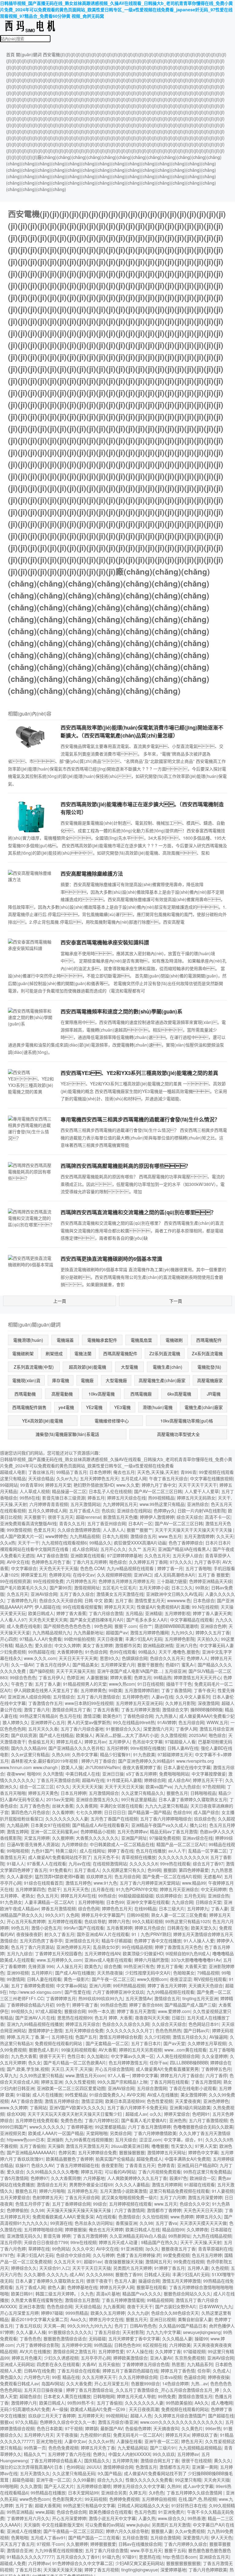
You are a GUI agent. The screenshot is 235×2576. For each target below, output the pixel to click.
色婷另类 (67, 2152)
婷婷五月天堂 (58, 1485)
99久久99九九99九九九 (90, 2326)
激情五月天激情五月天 (87, 2146)
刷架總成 (54, 1353)
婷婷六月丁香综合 (99, 1761)
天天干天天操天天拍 (75, 1671)
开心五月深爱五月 (111, 2383)
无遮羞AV (213, 1876)
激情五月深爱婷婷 (205, 2197)
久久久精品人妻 (177, 2339)
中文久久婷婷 (67, 1645)
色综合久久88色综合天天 (175, 2313)
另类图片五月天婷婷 (132, 2268)
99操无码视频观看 (79, 2050)
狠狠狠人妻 (162, 2531)
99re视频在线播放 (148, 1748)
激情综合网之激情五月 (74, 2351)
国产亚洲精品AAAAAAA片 (31, 2152)
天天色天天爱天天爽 (48, 1620)
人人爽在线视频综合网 (178, 2056)
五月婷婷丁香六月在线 (69, 2454)
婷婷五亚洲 (52, 2082)
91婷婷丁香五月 (170, 2268)
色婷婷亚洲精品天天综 (211, 1581)
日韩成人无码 (157, 2274)
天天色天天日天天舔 (203, 2210)
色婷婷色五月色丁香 (51, 1562)
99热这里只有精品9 (38, 1716)
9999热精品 (77, 2313)
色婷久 (99, 2454)
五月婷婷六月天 (39, 2435)
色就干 (54, 1889)
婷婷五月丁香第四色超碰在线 (130, 2371)
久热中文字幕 (85, 1754)
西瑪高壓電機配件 (120, 1353)
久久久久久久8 (144, 1864)
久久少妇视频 (157, 2037)
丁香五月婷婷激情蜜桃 (123, 2300)
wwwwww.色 (179, 1600)
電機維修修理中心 (112, 1421)
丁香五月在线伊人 (53, 1665)
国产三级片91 (163, 2448)
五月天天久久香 (43, 1729)
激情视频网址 (87, 1588)
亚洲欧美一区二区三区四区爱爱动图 (71, 2088)
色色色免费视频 (63, 2448)
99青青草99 (32, 1485)
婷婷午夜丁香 (85, 2005)
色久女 (35, 2063)
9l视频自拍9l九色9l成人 (188, 1953)
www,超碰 (45, 2512)
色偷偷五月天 (41, 1742)
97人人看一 (119, 2075)
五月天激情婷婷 (199, 1536)
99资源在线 (61, 2223)
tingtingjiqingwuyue (140, 2570)
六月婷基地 (94, 2178)
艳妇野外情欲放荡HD (94, 1485)
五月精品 (134, 1613)
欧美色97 (112, 1716)
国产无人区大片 (59, 2486)
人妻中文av (75, 2441)
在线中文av (84, 1575)
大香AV (89, 2364)
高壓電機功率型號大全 (178, 1434)
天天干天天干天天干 (198, 1485)
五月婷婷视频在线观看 (130, 2204)
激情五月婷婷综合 (62, 2101)
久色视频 (220, 2268)
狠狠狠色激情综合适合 (65, 2339)
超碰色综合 (30, 2396)
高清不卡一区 (218, 1517)
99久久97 (54, 1915)
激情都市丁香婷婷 (164, 2210)
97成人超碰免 (49, 2011)
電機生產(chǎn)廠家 (204, 1407)
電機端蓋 (65, 1340)
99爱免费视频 (176, 2255)
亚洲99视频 (18, 1973)
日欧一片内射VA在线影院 (201, 1511)
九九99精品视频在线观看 (170, 1992)
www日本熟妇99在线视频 (89, 1703)
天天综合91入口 (54, 2268)
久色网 (73, 1915)
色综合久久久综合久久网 (126, 2024)
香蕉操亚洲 (126, 2223)
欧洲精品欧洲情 (158, 1645)
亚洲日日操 (113, 1774)
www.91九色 (105, 1883)
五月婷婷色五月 (82, 2191)
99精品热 (162, 1677)
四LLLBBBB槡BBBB (189, 2063)
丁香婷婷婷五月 (61, 1998)
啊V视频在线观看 (210, 1979)
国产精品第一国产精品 (149, 1812)
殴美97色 (178, 2178)
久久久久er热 (101, 2441)
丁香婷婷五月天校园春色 (58, 1953)
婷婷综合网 (155, 1780)
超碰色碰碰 (23, 2480)
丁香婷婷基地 (80, 2127)
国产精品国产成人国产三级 (190, 2005)
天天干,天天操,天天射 (201, 2242)
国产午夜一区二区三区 (113, 1979)
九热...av (199, 2383)
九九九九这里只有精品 (166, 1806)
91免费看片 (61, 1870)
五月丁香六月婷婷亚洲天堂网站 (150, 1883)
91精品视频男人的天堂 (85, 1684)
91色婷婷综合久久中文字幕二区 (83, 2563)
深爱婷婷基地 (173, 2570)
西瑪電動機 (25, 1394)
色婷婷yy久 (164, 1511)
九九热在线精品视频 (212, 2236)
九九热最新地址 (88, 1632)
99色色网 (103, 1626)
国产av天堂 (174, 2043)
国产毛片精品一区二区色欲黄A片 (75, 2063)
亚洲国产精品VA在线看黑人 (184, 1549)
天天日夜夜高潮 (144, 2409)
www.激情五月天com (85, 2075)
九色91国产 (42, 1851)
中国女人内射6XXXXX (129, 2454)
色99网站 (75, 2467)
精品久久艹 (35, 2454)
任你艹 (146, 1626)
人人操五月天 (69, 1966)
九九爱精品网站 (132, 2448)
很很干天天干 (52, 2056)
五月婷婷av (188, 2454)
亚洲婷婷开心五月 (48, 1722)
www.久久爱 (128, 1485)
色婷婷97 (39, 2178)
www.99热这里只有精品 (162, 1504)
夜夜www (16, 1774)
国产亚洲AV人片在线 (35, 2018)
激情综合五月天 (52, 2184)
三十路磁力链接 (172, 1581)
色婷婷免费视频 (124, 2499)
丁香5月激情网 (14, 2178)
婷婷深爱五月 (34, 1575)
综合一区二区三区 (37, 1787)
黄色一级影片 (76, 1979)
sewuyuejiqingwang (202, 2332)
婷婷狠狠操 (76, 2229)
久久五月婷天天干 (99, 2377)
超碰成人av (136, 2114)
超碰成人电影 (13, 1472)
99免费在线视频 (189, 2261)
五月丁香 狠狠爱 (214, 1575)
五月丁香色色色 (35, 1806)
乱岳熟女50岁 (106, 1947)
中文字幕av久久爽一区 (132, 2056)
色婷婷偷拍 (17, 2210)
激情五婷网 (17, 1831)
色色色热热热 (168, 2030)
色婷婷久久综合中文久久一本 (68, 2422)
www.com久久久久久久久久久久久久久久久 (181, 2422)
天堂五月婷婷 (37, 1838)
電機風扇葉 (141, 1340)
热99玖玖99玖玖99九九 (101, 1998)
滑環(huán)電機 (158, 1407)
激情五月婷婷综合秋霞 (121, 2037)
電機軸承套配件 (102, 1340)
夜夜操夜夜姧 (29, 1934)
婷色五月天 (192, 2441)
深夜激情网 (208, 1703)
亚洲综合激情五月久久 (97, 1799)
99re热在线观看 (175, 1864)
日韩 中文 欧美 (99, 1600)
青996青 (188, 1472)
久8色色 (156, 2493)
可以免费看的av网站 (104, 2525)
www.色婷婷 (182, 2217)
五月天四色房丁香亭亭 (41, 1941)
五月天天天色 (76, 1889)
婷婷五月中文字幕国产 (103, 1915)
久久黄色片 (192, 2428)
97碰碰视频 (194, 2351)
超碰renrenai (88, 1517)
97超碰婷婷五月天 (175, 1754)
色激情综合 (129, 2217)
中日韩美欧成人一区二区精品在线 (122, 1844)
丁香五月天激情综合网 (58, 1780)
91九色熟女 (11, 1902)
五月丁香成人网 (30, 2287)
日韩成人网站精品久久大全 (143, 2505)
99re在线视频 (83, 2242)
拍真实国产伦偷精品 (115, 2159)
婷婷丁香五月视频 (102, 2570)
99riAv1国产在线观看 (84, 1928)
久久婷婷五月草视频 (207, 2043)
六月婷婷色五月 (81, 1581)
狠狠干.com (126, 1626)
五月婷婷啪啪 (91, 1902)
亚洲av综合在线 (198, 1838)
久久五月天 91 (68, 2261)
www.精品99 (194, 1883)
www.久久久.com (40, 1658)
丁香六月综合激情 (106, 1613)
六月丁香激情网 (129, 2210)
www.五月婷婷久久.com (59, 1960)
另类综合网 (121, 2133)
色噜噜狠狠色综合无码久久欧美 (203, 2127)
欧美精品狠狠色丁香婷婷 (69, 2159)
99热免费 (167, 2396)
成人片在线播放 (47, 2095)
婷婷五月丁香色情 (178, 2371)
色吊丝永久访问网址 (94, 2223)
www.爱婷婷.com (174, 2011)
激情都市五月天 (174, 2467)
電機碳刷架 (23, 1353)
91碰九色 (111, 2557)
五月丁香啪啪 (198, 1568)
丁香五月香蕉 (106, 1709)
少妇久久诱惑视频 (61, 2358)
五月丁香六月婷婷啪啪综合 (166, 1819)
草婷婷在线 (39, 2249)
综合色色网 (89, 1908)
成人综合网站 (85, 1549)
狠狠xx (6, 2422)
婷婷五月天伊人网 (117, 2287)
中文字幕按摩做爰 (209, 1774)
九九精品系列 (200, 2364)
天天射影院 (133, 2332)
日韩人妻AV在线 (183, 1748)
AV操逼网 (218, 2037)
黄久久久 (222, 2460)
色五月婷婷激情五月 (128, 2063)
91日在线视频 (151, 1684)
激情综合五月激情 (82, 2300)
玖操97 (22, 2165)
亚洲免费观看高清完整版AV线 (28, 1523)
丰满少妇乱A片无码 (144, 1639)
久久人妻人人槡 (31, 2332)
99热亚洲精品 (20, 2512)
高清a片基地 (108, 2294)
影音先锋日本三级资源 (64, 1498)
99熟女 (202, 1588)
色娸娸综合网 (135, 1658)
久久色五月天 (157, 1555)
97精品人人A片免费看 (41, 1639)
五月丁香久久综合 (77, 1594)
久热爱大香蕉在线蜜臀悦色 (37, 2300)
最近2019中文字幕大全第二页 (39, 2319)
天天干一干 (28, 1543)
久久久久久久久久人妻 (67, 1819)
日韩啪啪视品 (203, 1793)
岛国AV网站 (52, 2383)
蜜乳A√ (188, 1665)
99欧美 (115, 1690)
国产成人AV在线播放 (75, 1973)
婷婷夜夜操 (218, 2377)
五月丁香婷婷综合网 (71, 2204)
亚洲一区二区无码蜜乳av (54, 1831)
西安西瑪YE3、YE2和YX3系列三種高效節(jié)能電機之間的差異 (139, 1073)
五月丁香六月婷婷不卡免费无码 (137, 2107)
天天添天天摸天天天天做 (203, 2223)
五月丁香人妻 (48, 1684)
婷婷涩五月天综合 (83, 2024)
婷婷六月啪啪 (52, 2191)
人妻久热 (147, 2518)
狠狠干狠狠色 (150, 1665)
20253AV (198, 1735)
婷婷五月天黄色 (43, 1793)
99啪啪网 (9, 2486)
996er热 (213, 2428)
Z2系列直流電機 (165, 1353)
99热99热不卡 (81, 2403)
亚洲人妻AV (161, 2358)
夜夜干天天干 (140, 2306)
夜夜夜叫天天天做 (152, 2018)
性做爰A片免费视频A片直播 (163, 1607)
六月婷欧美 (180, 2345)
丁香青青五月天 (140, 2165)
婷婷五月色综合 (150, 1928)
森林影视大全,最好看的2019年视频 (45, 1761)
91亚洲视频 (132, 2249)
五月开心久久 (113, 1549)
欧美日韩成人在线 (143, 2229)
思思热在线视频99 (75, 2018)
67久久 (63, 1787)
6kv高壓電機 (179, 1394)
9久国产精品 (110, 2473)
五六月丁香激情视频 (208, 2120)
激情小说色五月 (46, 1928)
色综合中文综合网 (73, 2255)
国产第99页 (61, 1588)
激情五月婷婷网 (167, 2184)
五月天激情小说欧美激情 (123, 2191)
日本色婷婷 (100, 1472)
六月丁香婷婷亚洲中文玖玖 (118, 1992)
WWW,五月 (217, 1722)
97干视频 (74, 2428)
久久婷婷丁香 (168, 2351)
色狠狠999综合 (145, 2383)
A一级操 (60, 2409)
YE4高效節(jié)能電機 (43, 1421)
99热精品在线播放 (48, 2493)
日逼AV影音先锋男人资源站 (33, 1844)
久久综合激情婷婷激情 (79, 1530)
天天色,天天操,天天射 (158, 1472)
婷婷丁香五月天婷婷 (167, 1985)
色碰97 (172, 1665)
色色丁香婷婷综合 (186, 1543)
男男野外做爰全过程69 (91, 2184)
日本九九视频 (115, 1536)
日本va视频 (171, 2377)
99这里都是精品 (110, 2127)
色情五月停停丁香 (32, 2204)
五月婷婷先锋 (125, 2460)
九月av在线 (79, 1864)
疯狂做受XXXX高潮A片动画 (140, 1543)
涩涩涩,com (150, 2140)
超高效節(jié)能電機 (88, 1367)
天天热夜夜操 (110, 1973)
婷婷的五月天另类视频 (140, 2050)
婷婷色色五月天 (117, 1908)
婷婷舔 (91, 2428)
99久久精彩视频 (147, 1921)
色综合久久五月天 (167, 1658)
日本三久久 (182, 1588)
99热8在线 (30, 1498)
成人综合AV (179, 1780)
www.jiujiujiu (138, 2525)
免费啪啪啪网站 (174, 1774)
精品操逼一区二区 (69, 1491)
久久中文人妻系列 (193, 1697)
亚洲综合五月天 (214, 2557)
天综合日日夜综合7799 (46, 2242)
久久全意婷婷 (214, 2056)
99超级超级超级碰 (136, 1896)
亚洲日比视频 (162, 2319)
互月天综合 (126, 2140)
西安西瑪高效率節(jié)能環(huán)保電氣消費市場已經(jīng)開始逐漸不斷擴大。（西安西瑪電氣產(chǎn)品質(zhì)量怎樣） (142, 731)
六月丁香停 (216, 2075)
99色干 (63, 2005)
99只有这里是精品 (139, 1799)
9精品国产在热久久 (159, 2242)
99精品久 (147, 1652)
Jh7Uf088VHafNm (103, 1767)
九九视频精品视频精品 (200, 2448)
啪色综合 (118, 1562)
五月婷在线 (62, 2037)
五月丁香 (124, 1600)
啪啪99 (34, 1774)
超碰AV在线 (93, 1780)
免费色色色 (71, 2120)
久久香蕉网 (87, 1806)
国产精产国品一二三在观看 (94, 2537)
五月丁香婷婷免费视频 (32, 1985)
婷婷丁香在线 (121, 1851)
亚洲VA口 (143, 1575)
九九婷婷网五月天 (120, 1504)
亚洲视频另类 (13, 2133)
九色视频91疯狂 (95, 2435)
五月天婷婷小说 (154, 1588)
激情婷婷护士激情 (45, 2030)
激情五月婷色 (78, 1883)
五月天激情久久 (35, 2473)
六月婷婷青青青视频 (49, 1504)
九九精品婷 (17, 1825)
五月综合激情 (135, 2537)
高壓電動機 (62, 1394)
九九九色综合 (187, 1787)
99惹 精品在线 (66, 2377)
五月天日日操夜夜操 (44, 2390)
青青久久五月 (72, 1523)
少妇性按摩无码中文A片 (148, 1973)
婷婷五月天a (177, 2435)
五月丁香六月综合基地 (82, 1729)
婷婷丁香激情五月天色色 (178, 1947)
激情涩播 (92, 1716)
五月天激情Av (139, 1998)
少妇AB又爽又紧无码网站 (140, 2563)
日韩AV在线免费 (39, 2371)
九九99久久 (182, 1632)
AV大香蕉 (108, 2050)
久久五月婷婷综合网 (138, 2377)
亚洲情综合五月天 (82, 1941)
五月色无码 (195, 1896)
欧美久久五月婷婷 (108, 2313)
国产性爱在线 (77, 1992)
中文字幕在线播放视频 (211, 1478)
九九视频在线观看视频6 (64, 1543)
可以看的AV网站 (120, 2172)
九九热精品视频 (85, 1536)
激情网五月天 (158, 2261)
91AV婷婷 (167, 1722)
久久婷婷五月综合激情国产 (180, 2416)
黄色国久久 (11, 2377)
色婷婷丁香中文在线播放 (158, 1941)
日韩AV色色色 (143, 2326)
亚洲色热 (178, 2120)
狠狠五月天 (136, 2319)
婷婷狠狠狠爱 (103, 2544)
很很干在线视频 (196, 2460)
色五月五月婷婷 (207, 2255)
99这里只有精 (188, 2480)
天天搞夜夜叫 (166, 2428)
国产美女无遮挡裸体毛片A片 (97, 1620)
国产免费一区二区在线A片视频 (172, 1876)
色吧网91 (201, 2114)
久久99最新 (84, 2480)
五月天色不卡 (106, 1857)
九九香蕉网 (114, 2306)
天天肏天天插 (217, 2480)
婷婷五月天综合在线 (126, 1498)
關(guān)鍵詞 (29, 54)
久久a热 (8, 1543)
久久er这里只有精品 (30, 1754)
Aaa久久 (78, 2319)
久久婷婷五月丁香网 (148, 1562)
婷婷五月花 (91, 2172)
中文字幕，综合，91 (183, 2140)
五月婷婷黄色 (93, 1690)
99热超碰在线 (41, 1652)
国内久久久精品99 (28, 1748)
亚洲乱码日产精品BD (197, 2165)
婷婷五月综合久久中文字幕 (139, 2486)
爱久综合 (43, 1645)
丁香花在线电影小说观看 (193, 2088)
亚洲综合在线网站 (134, 1511)
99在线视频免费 (48, 1581)
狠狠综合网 (75, 2011)
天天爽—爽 (54, 2326)
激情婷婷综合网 (118, 2467)
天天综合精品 (41, 1478)
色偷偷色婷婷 (138, 2428)
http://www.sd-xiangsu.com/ (36, 1992)
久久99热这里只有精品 (41, 2075)
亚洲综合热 (218, 1896)
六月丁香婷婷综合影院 (38, 2345)
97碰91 (129, 2557)
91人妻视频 (223, 2191)
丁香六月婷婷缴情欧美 (155, 2133)
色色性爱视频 (160, 2101)
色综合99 (182, 1812)
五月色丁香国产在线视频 (114, 1819)
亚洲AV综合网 (44, 1594)
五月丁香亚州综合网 (106, 1523)
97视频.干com (50, 2544)
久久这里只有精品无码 (74, 2473)
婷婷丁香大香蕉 (71, 1613)
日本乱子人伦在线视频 (110, 1491)
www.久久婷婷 (14, 2107)
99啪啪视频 (18, 1851)
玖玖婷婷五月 (99, 1876)
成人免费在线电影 (24, 1626)
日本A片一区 (140, 1523)
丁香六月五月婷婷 (90, 1562)
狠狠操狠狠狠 (132, 2152)
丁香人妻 (219, 1908)
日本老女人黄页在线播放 (67, 2396)
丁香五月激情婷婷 (90, 2236)
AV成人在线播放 (163, 2095)
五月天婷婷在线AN (102, 1953)
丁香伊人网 (186, 1729)
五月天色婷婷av (132, 1831)
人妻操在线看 (129, 2441)
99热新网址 (179, 2236)
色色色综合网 (60, 2306)
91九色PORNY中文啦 (137, 1889)
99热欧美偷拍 (179, 2403)
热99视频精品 (161, 1498)
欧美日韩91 (22, 2294)
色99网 (154, 1870)
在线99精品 (145, 1908)
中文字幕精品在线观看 (192, 1620)
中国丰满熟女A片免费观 (187, 2159)
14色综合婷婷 (175, 2383)
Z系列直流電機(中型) (34, 1367)
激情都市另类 (128, 1645)
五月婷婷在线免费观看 (37, 2120)
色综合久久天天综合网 (61, 1600)
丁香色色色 (30, 2339)
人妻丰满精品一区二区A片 (50, 1902)
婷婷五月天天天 (119, 1607)
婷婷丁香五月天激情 (136, 2011)
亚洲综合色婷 (213, 1626)
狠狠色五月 (177, 1793)
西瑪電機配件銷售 (29, 1407)
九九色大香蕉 (24, 2056)
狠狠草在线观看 (151, 2287)
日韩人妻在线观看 (44, 1979)
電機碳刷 (174, 1340)
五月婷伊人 (119, 1742)
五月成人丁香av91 (48, 2537)
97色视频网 (214, 1787)
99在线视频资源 (15, 1581)
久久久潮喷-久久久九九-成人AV (54, 2274)
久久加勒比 (98, 2056)
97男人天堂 (206, 2146)
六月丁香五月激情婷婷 (149, 2127)
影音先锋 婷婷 (57, 2236)
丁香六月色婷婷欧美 (208, 2570)
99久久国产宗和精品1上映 (122, 2082)
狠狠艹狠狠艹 (140, 1530)
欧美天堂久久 (204, 1928)
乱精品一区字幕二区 (207, 1851)
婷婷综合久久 (24, 2268)
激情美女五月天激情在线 (120, 1594)
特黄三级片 (66, 1851)
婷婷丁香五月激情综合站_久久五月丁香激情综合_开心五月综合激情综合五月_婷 (143, 2390)
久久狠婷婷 (63, 1838)
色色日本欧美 (50, 2428)
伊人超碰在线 (47, 1607)
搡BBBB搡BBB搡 (206, 1709)
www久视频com (152, 1979)
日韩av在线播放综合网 (140, 2544)
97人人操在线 (140, 2351)
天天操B (56, 2146)
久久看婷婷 (63, 1812)
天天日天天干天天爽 (78, 1658)
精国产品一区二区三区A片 (181, 1844)
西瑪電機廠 (141, 1394)
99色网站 (61, 2249)
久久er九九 (67, 1478)
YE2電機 (94, 1407)
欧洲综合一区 (203, 2178)
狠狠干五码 (175, 2550)
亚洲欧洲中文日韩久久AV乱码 (174, 1594)
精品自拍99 (173, 2229)
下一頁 (176, 1301)
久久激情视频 (173, 1735)
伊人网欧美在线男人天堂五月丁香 (46, 1690)
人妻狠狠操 (97, 1677)
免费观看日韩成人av (19, 2383)
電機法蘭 (83, 1353)
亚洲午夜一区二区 (162, 2441)
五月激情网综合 (104, 1793)
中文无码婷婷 (214, 1889)
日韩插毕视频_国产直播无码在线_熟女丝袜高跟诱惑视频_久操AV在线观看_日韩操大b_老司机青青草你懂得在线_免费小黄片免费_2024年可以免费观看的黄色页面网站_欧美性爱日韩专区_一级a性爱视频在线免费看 (116, 1462)
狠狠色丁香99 (129, 2274)
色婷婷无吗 (60, 1575)
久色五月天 (17, 1594)
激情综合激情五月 (195, 2396)
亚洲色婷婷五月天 (73, 1947)
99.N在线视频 (205, 1607)
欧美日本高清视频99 (125, 2101)
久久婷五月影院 (180, 1703)
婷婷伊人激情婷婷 (157, 1517)
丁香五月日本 (28, 2570)
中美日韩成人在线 (83, 1774)
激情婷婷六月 (24, 2403)
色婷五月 (143, 1677)
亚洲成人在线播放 (24, 2531)
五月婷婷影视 (177, 1613)
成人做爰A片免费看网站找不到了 (60, 1857)
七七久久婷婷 (89, 1812)
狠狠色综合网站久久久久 (187, 2294)
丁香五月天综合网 (82, 2197)
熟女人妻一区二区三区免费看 (179, 1915)
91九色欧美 (144, 1754)
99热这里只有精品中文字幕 (89, 2505)
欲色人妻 (56, 2287)
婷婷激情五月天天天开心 (197, 1677)
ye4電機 (66, 1407)
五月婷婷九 (198, 1908)
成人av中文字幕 (198, 2486)
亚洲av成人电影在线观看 (108, 1960)
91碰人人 (16, 1864)
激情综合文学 (175, 1709)
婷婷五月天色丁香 (98, 2448)
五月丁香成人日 (84, 1511)
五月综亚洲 (175, 1671)
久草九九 (9, 2075)
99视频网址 (117, 2416)
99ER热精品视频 (129, 1985)
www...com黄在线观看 (185, 2050)
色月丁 (121, 2326)
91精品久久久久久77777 (30, 2557)
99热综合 (107, 1896)
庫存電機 (61, 1380)
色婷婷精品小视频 (98, 1831)
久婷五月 (138, 2493)
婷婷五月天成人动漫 (119, 2242)
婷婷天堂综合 (177, 2114)
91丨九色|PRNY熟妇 (151, 1934)
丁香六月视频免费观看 (159, 2172)
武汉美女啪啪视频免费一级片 (129, 2197)
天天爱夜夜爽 (188, 2101)
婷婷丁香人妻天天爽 (212, 1613)
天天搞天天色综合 (206, 1985)
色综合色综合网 (72, 2512)
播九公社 (198, 1825)
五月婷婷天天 (91, 2416)
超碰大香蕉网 (48, 2505)
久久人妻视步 (20, 1876)
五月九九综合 (20, 1953)
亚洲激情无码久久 (24, 2236)
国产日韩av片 (197, 2030)
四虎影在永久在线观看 (58, 2364)
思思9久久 (110, 1658)
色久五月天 (47, 1896)
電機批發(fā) (209, 1367)
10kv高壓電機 (102, 1394)
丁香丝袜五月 (41, 1472)
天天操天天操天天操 (63, 2570)
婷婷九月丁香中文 (159, 1485)
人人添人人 (114, 1530)
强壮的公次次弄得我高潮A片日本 (32, 2467)
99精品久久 (100, 1543)
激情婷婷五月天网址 (166, 2152)
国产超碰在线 (221, 2416)
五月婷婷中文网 (76, 2345)
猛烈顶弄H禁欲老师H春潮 (59, 1876)
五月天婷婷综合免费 (84, 2030)
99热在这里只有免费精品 (207, 2172)
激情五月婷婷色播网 (149, 1632)
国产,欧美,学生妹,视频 (28, 2069)
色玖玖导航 (95, 1921)
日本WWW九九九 (216, 2306)
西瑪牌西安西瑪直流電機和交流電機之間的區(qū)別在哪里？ (138, 1212)
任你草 (204, 2371)
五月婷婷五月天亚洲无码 (139, 1703)
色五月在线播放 (151, 1851)
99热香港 (196, 2518)
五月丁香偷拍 (32, 2146)
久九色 (87, 2294)
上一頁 (60, 1301)
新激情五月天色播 (120, 1517)
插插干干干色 (179, 1684)
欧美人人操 (72, 1767)
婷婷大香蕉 (121, 1677)
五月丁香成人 (87, 1870)
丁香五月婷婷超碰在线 (77, 2165)
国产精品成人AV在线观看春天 (101, 1825)
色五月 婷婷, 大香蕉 (114, 2018)
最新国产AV (112, 2428)
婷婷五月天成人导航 (136, 2396)
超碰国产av (117, 1632)
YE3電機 (122, 1407)
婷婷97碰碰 (52, 2313)
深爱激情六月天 (158, 1729)
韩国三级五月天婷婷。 (57, 2294)
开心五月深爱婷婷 (69, 2518)
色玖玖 (108, 1511)
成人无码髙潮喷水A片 (175, 1575)
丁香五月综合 (107, 2332)
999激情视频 (19, 1530)
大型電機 (129, 1367)
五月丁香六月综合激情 (106, 2550)
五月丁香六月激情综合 (98, 1697)
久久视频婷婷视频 (114, 1575)
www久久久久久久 (47, 2127)
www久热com (122, 1684)
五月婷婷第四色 (30, 1889)
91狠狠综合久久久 (123, 1729)
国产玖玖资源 (24, 1735)
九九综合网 (182, 1902)
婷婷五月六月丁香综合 (182, 2075)
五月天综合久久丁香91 (78, 2557)
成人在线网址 (92, 1851)
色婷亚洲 (75, 1677)
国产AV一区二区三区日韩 (158, 1491)
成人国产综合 (206, 1812)
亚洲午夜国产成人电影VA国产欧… (130, 1671)
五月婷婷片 (42, 1973)
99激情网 (16, 1979)
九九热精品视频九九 (52, 1632)
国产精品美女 (85, 1665)
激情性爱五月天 (150, 1600)
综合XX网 (16, 2114)
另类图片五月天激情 (171, 2525)
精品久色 (24, 1645)
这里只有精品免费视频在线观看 (179, 2191)
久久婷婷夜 (197, 2229)
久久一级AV (22, 1665)
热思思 (178, 2364)
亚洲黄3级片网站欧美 (190, 2107)
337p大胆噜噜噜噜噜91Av (196, 1960)
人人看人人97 (13, 1620)
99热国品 (103, 2345)
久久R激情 (53, 1774)
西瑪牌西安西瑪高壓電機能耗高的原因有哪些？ (126, 1166)
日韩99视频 (138, 1915)
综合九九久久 (110, 2480)
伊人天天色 (222, 2537)
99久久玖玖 (164, 2454)
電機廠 (87, 1380)
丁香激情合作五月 (45, 1703)
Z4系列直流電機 (207, 1353)
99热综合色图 (114, 2005)
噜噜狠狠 (160, 2146)
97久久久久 (181, 1562)
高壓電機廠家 (210, 1380)
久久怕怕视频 (155, 2217)
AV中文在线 (18, 1562)
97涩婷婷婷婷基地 (125, 1555)
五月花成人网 (134, 1478)
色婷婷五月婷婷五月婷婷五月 (126, 1581)
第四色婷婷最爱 (194, 1870)
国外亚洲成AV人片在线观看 (103, 1934)
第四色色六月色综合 (30, 1812)
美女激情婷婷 (193, 2095)
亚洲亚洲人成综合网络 (29, 1697)
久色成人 (221, 2371)
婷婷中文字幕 (145, 2075)
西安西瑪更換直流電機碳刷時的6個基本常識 (111, 1259)
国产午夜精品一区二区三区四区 (73, 2531)
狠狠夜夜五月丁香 (178, 2249)
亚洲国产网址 (134, 1838)
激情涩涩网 (92, 2101)
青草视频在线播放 (139, 1857)
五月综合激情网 (152, 2088)
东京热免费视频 (190, 2358)
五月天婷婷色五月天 (99, 1478)
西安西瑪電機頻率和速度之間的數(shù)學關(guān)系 (121, 1011)
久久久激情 (31, 2486)
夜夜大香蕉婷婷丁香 (142, 1767)
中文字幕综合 (24, 1568)
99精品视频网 (160, 2300)
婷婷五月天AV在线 (78, 1896)
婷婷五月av (95, 1742)
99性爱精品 (76, 2095)
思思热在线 (150, 2557)
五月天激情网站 (85, 1504)
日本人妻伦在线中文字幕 (187, 1767)
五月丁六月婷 (173, 2197)
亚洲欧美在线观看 (88, 1555)
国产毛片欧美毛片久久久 (24, 1588)
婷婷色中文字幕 (203, 2152)
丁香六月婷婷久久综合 (185, 2544)
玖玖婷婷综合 (169, 1896)
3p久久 (152, 2249)
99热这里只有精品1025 (188, 1921)
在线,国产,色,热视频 (197, 2499)
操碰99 (201, 2339)
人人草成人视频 (35, 1491)
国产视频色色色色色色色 (68, 1626)
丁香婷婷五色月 (216, 2069)
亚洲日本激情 (32, 2306)
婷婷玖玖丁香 (205, 2435)
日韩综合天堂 (208, 1902)
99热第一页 (35, 2448)
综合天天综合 (189, 1517)
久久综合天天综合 (169, 2024)
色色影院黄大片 (67, 2499)
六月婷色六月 (37, 2377)
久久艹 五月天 (142, 1549)
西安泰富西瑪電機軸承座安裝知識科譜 (105, 942)
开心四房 (9, 1639)
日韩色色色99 (127, 2345)
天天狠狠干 (35, 1517)
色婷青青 (166, 2165)
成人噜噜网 (222, 2403)
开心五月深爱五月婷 (19, 2313)
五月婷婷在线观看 (65, 1921)
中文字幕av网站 (71, 1985)
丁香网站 (38, 2107)
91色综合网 (96, 1652)
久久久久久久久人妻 (144, 2403)
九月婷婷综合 (74, 1844)
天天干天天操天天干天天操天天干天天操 (194, 1530)
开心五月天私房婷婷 (26, 1921)
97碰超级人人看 (180, 1742)
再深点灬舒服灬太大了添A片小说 (127, 1735)
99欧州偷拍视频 (79, 1639)
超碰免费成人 (149, 2159)
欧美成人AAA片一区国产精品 (56, 2133)
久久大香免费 (79, 2383)
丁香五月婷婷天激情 (140, 1709)
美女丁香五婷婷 (98, 1645)
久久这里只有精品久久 (143, 1793)
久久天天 (225, 1536)
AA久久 (202, 2403)
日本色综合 (204, 1600)
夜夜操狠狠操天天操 (124, 2261)
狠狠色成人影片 (44, 2050)
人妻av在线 (162, 1697)
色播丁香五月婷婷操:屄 (139, 2255)
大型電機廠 (116, 1380)
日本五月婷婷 (73, 1793)
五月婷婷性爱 (111, 2351)
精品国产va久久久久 (142, 2294)
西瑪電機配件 (209, 1340)
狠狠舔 (170, 1870)
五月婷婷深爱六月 (118, 1665)
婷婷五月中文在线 (106, 2319)
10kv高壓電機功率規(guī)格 (187, 1421)
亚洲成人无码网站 (17, 2364)
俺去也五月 (124, 1472)
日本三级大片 (172, 1908)
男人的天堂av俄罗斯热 (89, 1722)
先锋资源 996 (41, 1966)
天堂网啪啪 (97, 2133)
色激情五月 (146, 2467)
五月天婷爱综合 (15, 2197)
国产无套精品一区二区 (107, 2043)
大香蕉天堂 (196, 1966)
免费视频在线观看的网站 (59, 2043)
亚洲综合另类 (114, 2493)
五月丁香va (166, 2223)
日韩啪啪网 (104, 2396)
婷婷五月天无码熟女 (196, 1498)
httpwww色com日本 (26, 2140)
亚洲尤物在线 (49, 2441)
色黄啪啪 (20, 2537)
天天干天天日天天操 (124, 1787)
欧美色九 (93, 1966)
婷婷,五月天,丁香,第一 (28, 2037)
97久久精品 (26, 2422)
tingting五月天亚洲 (200, 1998)
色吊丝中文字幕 (147, 1742)
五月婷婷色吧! (136, 1697)
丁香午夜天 (204, 1690)
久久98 (37, 2210)
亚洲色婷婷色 (216, 2101)
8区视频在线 (155, 2345)
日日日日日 (115, 1812)
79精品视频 (208, 1973)
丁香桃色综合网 (138, 1716)
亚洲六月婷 (100, 1985)
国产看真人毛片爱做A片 (144, 2120)
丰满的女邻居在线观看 (121, 1806)
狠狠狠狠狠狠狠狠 (183, 2563)
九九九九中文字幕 (163, 2332)
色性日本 (76, 2056)
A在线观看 (106, 2217)
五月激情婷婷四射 (142, 1690)
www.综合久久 (172, 2518)
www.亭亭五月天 (146, 2550)
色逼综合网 (195, 2377)
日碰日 (178, 2018)
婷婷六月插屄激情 (151, 1960)
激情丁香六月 (37, 1709)
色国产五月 (86, 2037)
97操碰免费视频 (165, 1838)
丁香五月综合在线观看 (79, 2371)
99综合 (100, 2204)
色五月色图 (145, 2512)
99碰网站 (9, 1485)
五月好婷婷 (117, 1748)
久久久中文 (83, 2249)
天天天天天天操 (87, 1787)
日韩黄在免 (178, 1928)
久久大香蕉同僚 (66, 2178)
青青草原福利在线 (215, 2249)
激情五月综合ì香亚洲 (118, 2422)
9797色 (7, 2255)
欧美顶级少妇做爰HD (143, 1953)
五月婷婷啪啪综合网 (43, 2229)
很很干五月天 (61, 1517)
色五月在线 (70, 1716)
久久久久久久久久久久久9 (183, 1857)
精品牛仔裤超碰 (117, 1941)
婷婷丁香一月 (170, 1568)
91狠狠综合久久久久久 (70, 2332)
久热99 (174, 2486)
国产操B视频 (41, 1671)
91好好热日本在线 (189, 2505)
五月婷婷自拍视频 (159, 2499)
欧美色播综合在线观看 (110, 2512)
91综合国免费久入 (107, 2095)
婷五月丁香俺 (170, 1966)
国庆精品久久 (97, 2460)
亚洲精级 (154, 1613)
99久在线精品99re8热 (134, 1722)
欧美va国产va (159, 1787)
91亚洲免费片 (171, 2512)
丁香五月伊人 (51, 1677)
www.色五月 (170, 1536)
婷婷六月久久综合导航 (127, 2531)
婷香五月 (96, 1498)
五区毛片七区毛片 (119, 1588)
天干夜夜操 (67, 2435)
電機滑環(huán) (28, 1340)
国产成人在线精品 (56, 1735)
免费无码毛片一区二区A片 (138, 2435)
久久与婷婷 (103, 2255)
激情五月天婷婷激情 (181, 2281)
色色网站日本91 (204, 2024)
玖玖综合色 (205, 1819)
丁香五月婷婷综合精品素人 (56, 2460)
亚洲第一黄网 (205, 2467)
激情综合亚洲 (20, 2550)
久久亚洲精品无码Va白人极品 (138, 2236)
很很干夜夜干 (99, 2281)
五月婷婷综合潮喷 (94, 2486)
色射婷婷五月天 (47, 2197)
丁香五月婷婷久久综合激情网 (195, 2493)
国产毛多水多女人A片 (147, 1620)
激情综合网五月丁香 (71, 1709)
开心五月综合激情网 (114, 2069)
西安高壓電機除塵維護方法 (92, 874)
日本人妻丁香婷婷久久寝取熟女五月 (193, 1799)
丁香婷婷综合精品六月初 (30, 2005)
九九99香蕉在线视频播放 (89, 2140)
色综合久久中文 (195, 2204)
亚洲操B (55, 2140)
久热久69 (61, 1754)
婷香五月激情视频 (58, 1908)
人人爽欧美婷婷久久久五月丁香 (137, 2178)
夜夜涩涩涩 (181, 1979)
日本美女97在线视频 (50, 1825)
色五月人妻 (125, 2281)
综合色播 (113, 1966)
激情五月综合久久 (190, 2037)
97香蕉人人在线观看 (47, 1864)
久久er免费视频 (190, 2531)
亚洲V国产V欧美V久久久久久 (77, 2107)
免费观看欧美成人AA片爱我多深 (63, 2217)
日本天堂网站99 (83, 2493)
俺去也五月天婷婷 (106, 2229)
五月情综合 (64, 1697)
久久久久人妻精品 (132, 2184)
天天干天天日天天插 (91, 2268)
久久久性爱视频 (80, 2082)
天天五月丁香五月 (17, 2544)
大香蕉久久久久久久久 (97, 1838)
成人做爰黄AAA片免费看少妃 (207, 1716)
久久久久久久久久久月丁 (129, 2030)
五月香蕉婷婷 (119, 1928)
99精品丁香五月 (72, 1472)
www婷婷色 (56, 1536)
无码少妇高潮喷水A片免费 (25, 2409)
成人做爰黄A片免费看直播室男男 (167, 2069)
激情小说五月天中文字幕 (112, 2518)
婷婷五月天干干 (208, 1780)
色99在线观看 (123, 1652)
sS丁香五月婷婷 (141, 1774)
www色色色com (35, 2499)
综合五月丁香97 (208, 1864)
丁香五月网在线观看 (169, 2082)
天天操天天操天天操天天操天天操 (79, 2210)
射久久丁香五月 (59, 1934)
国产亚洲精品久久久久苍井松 (76, 1748)
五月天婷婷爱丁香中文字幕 (134, 2339)
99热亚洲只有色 (139, 1966)
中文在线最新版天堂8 (62, 2525)
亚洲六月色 (186, 1645)
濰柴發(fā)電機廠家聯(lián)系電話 (67, 1434)
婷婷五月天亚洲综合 (179, 1889)
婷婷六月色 (119, 1921)
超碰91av (93, 2261)
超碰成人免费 (13, 2563)
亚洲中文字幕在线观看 (148, 1902)
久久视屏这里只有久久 (124, 1870)
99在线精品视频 (137, 1947)
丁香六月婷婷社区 (102, 2120)
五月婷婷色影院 (180, 1639)
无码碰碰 (97, 2339)
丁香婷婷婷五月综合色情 (146, 2364)
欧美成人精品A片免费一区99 (98, 2409)
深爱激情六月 (196, 2537)
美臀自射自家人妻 (195, 2319)
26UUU (94, 2467)
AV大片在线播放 (35, 2351)
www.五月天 (166, 2204)
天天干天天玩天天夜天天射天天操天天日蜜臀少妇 (75, 2114)
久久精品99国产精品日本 (183, 2326)
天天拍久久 (208, 1639)
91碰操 (23, 2095)
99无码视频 (96, 2499)
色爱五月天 (44, 1530)
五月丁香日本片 (146, 2043)
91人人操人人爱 (199, 1941)
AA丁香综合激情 (52, 1555)
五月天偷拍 (109, 2364)
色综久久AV (42, 2165)
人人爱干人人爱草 (202, 1491)
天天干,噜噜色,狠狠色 (179, 1652)
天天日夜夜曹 (110, 1639)
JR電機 (214, 1394)
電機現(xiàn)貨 (26, 1380)
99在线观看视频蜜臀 (82, 1607)
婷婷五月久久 (209, 2217)
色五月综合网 (191, 1722)
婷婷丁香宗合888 (146, 2005)
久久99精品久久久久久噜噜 (52, 2172)
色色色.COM (92, 1568)
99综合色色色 (23, 1677)
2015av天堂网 (60, 1799)
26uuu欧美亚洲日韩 (130, 2146)
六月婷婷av (39, 2563)
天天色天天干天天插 (58, 1568)
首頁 (10, 54)
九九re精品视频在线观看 (131, 1568)
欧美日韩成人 (41, 1613)
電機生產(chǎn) (168, 1367)
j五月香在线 (102, 1889)
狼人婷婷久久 (15, 1722)
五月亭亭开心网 (96, 2358)
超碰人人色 (141, 2416)
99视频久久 (22, 2011)
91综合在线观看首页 (43, 1883)
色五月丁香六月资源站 (32, 1947)
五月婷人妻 (198, 2268)
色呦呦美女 (184, 1973)
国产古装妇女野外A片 (176, 2306)
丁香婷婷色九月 (22, 1600)
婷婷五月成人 (69, 1742)
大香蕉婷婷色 (70, 1652)
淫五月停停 (11, 2242)
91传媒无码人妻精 (124, 1780)
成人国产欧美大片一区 (21, 1536)
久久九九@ (138, 2313)
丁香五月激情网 (206, 2082)
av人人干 (177, 1851)
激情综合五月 (143, 1536)
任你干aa (159, 2063)
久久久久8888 (99, 2274)
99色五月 (20, 1928)
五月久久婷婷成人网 (47, 1511)
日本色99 (115, 1902)
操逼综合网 (149, 2281)
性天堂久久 (182, 2146)
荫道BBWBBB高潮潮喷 (176, 1626)
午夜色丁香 (22, 1684)
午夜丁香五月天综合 (168, 1478)
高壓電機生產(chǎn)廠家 (162, 1380)
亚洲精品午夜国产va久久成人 (159, 1825)
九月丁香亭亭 (207, 1562)
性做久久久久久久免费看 (149, 2480)
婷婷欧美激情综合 (130, 2358)
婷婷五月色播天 (27, 2358)
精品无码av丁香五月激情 (174, 1831)
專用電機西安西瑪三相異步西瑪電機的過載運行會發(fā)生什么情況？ (140, 1119)
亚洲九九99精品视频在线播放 (35, 2024)
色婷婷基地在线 (82, 2287)
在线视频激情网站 (110, 1864)
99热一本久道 (101, 2011)
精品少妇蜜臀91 (115, 1754)
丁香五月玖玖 (28, 2326)
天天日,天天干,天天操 (72, 2069)
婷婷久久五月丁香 (213, 1632)
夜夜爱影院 (112, 2165)
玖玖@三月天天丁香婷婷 (52, 2416)
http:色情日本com (180, 2557)
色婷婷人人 (197, 1658)
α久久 (156, 2114)
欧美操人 (84, 1735)
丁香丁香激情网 (176, 1690)
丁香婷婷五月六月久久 (28, 2518)
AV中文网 (136, 2095)
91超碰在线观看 (200, 2184)
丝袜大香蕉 (63, 1806)
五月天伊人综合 (188, 1555)
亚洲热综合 (198, 1504)
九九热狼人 (166, 1716)
